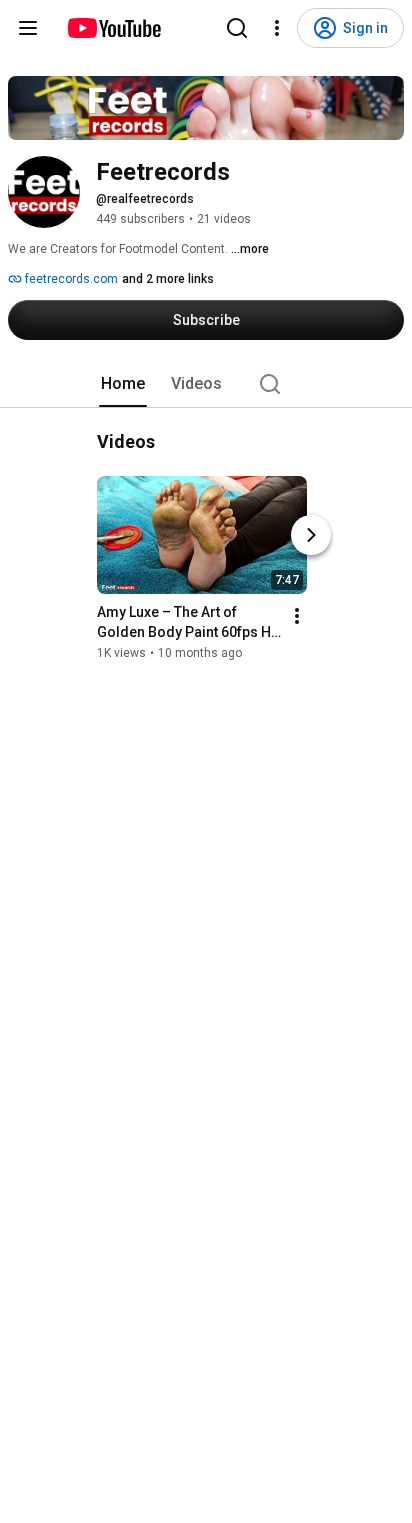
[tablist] (206, 384)
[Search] (237, 28)
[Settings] (277, 28)
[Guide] (28, 28)
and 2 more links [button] (168, 279)
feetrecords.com (70, 279)
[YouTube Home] (113, 28)
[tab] (123, 384)
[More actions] (297, 616)
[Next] (311, 535)
